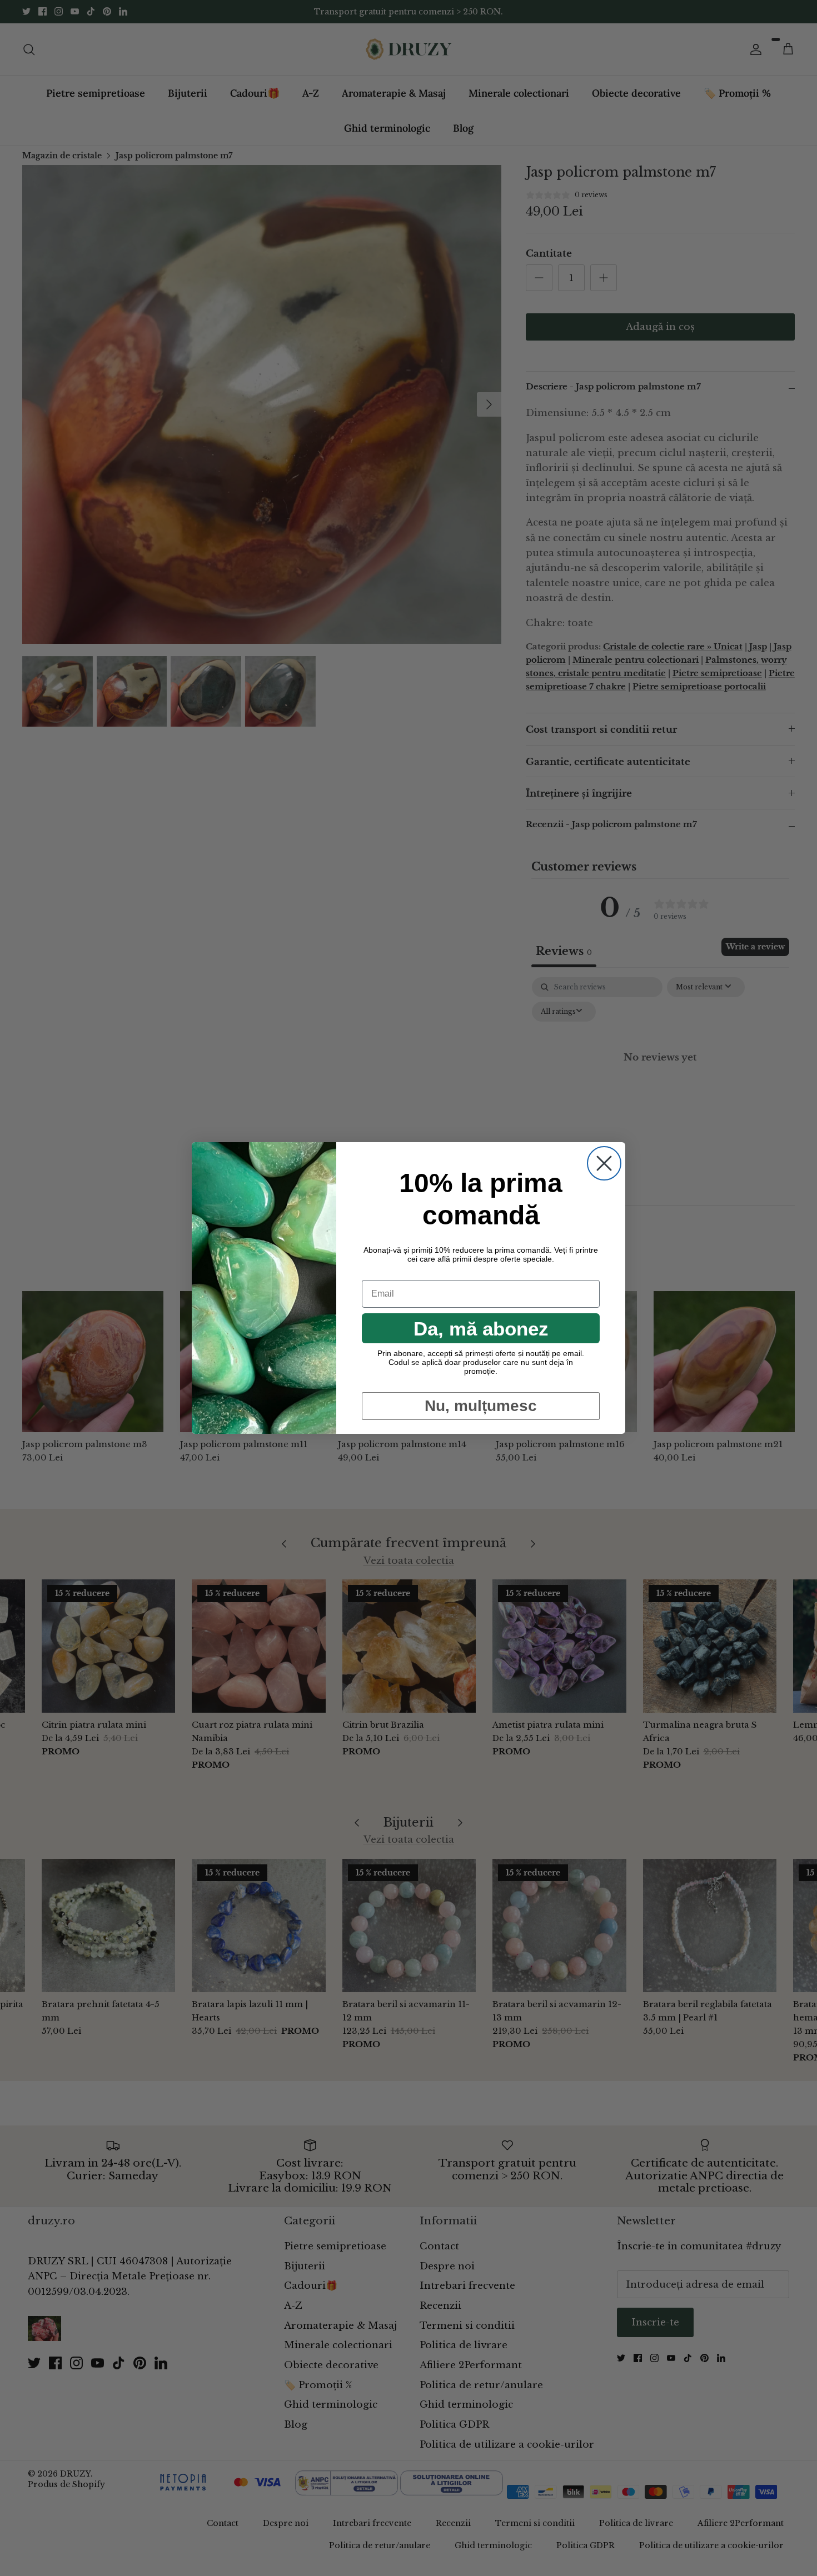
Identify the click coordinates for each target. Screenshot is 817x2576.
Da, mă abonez (481, 1329)
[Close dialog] (604, 1163)
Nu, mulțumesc (481, 1406)
